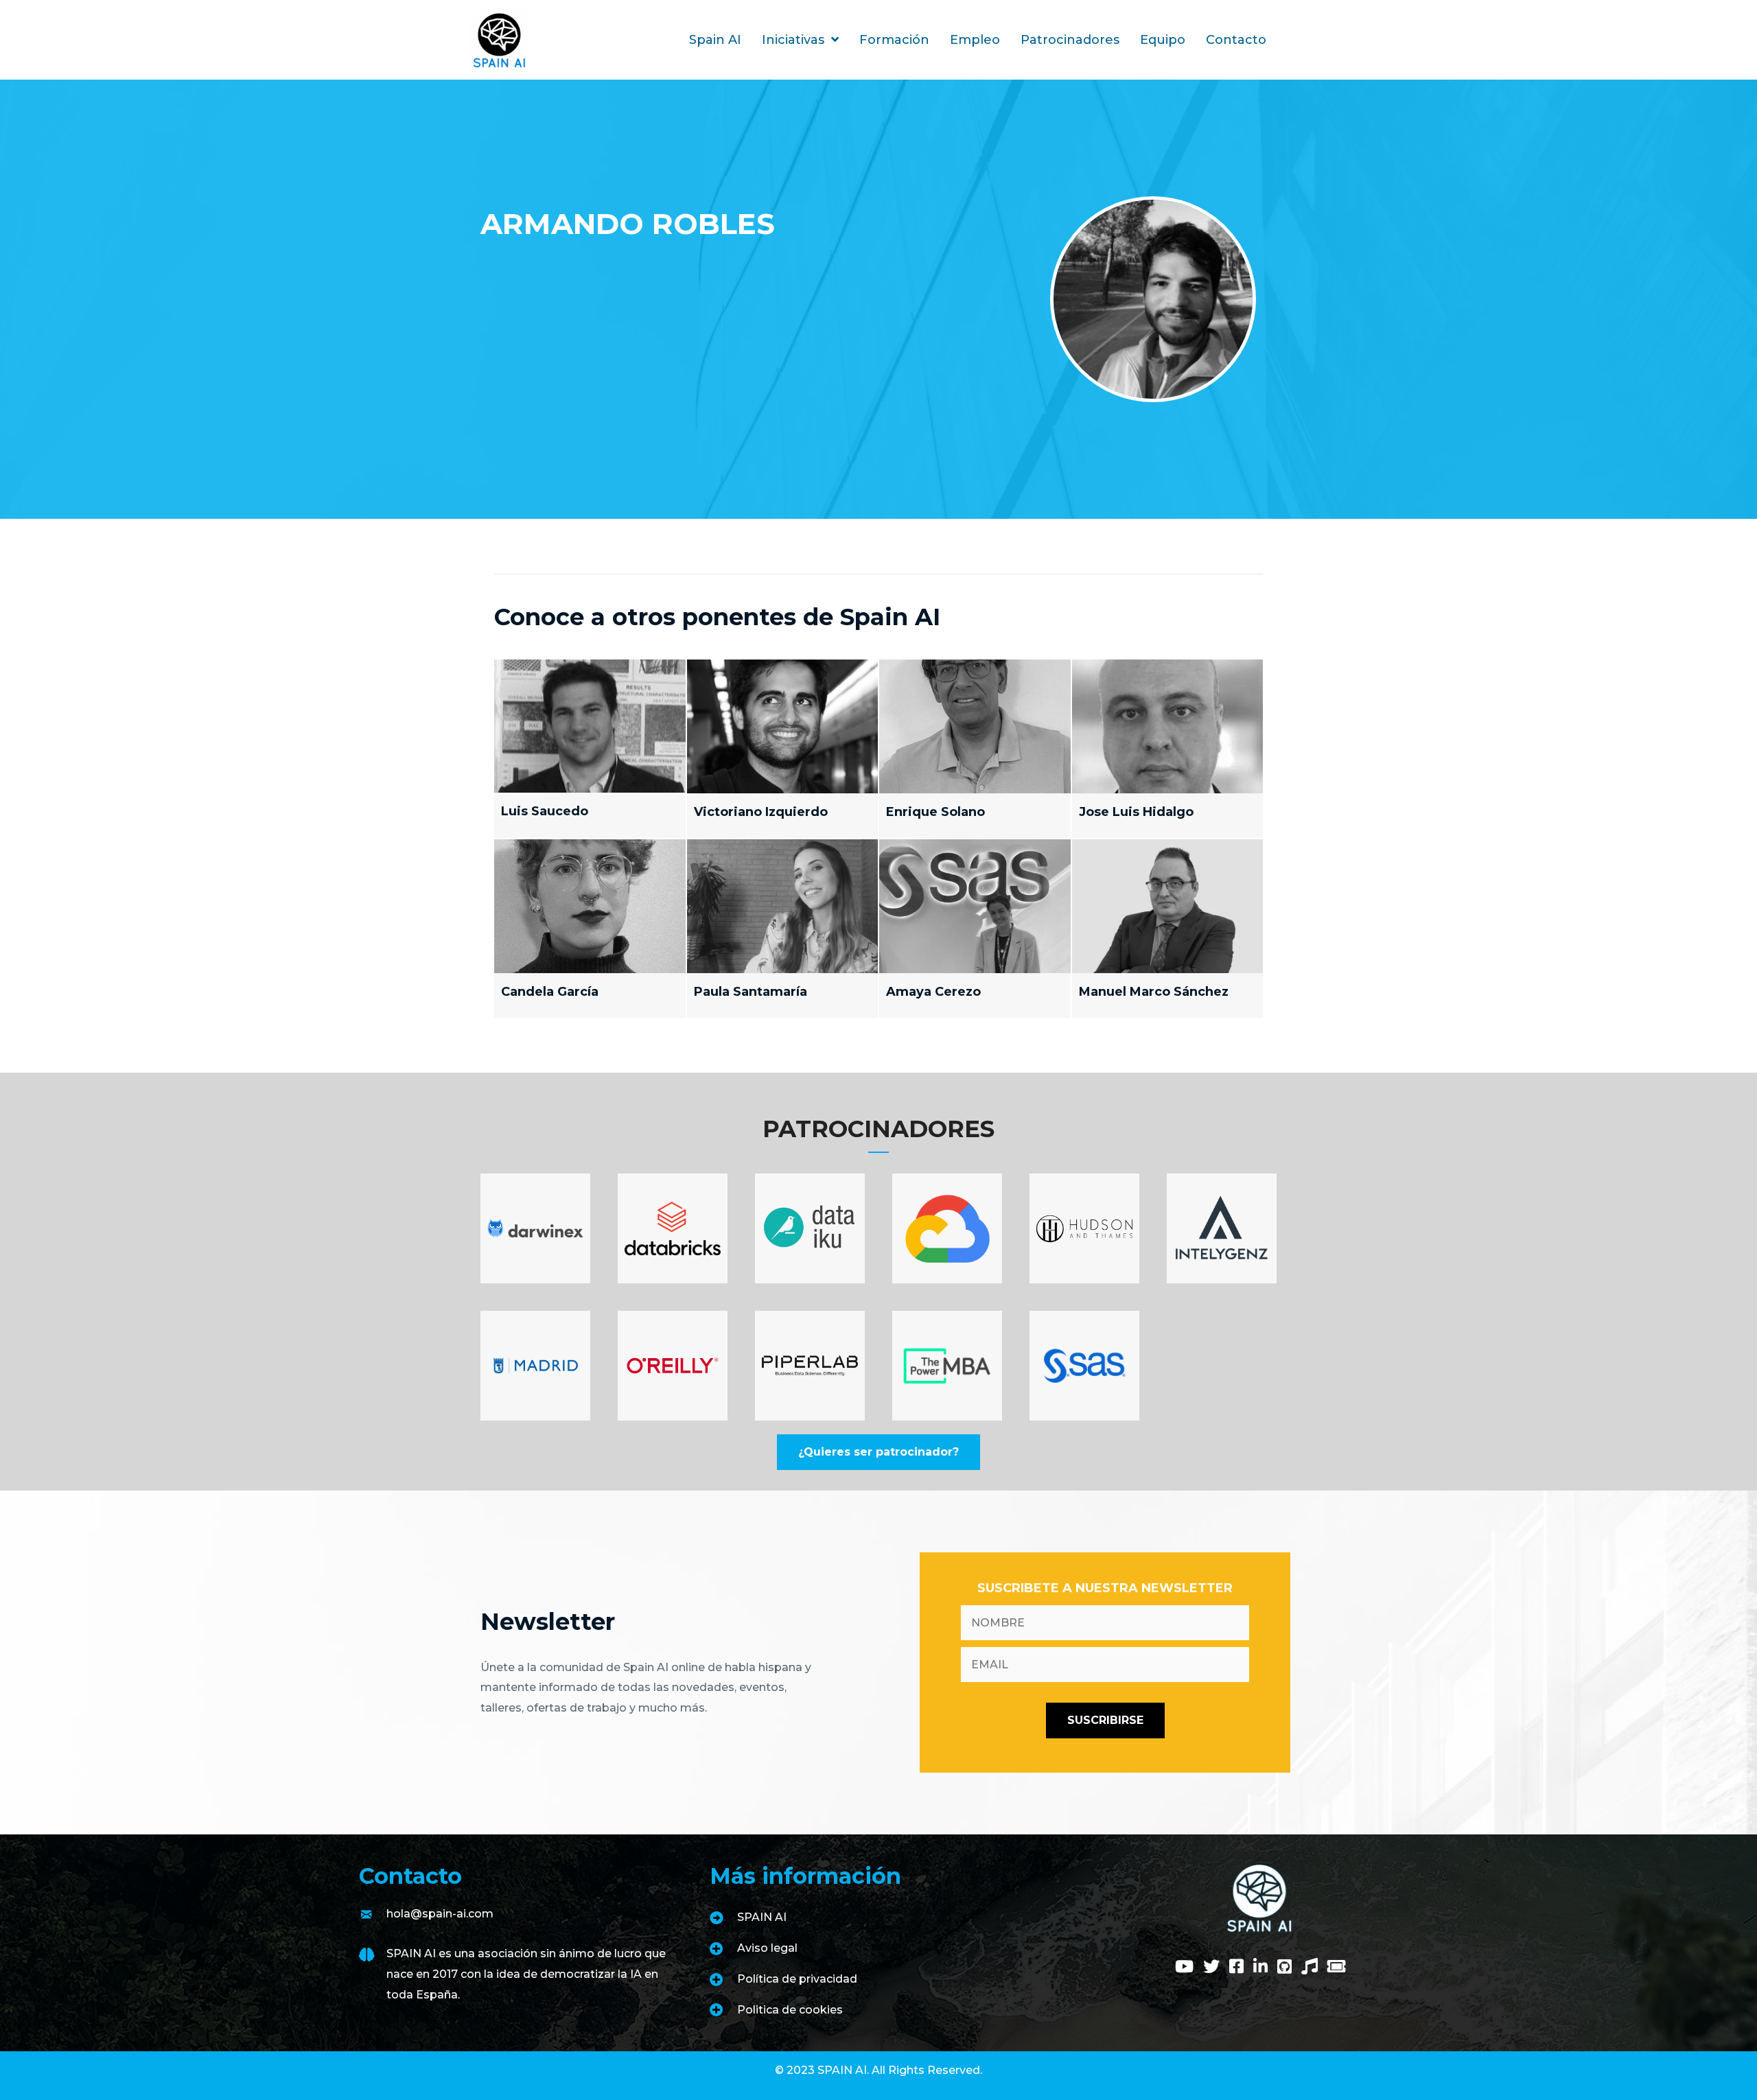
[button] (878, 1452)
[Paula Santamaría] (783, 929)
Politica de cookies (790, 2010)
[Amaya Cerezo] (975, 929)
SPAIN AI (762, 1917)
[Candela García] (590, 929)
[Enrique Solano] (975, 749)
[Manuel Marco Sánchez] (1168, 929)
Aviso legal (767, 1948)
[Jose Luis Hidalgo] (1168, 749)
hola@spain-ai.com (440, 1914)
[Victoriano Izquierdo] (783, 749)
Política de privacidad (797, 1979)
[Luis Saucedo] (590, 749)
